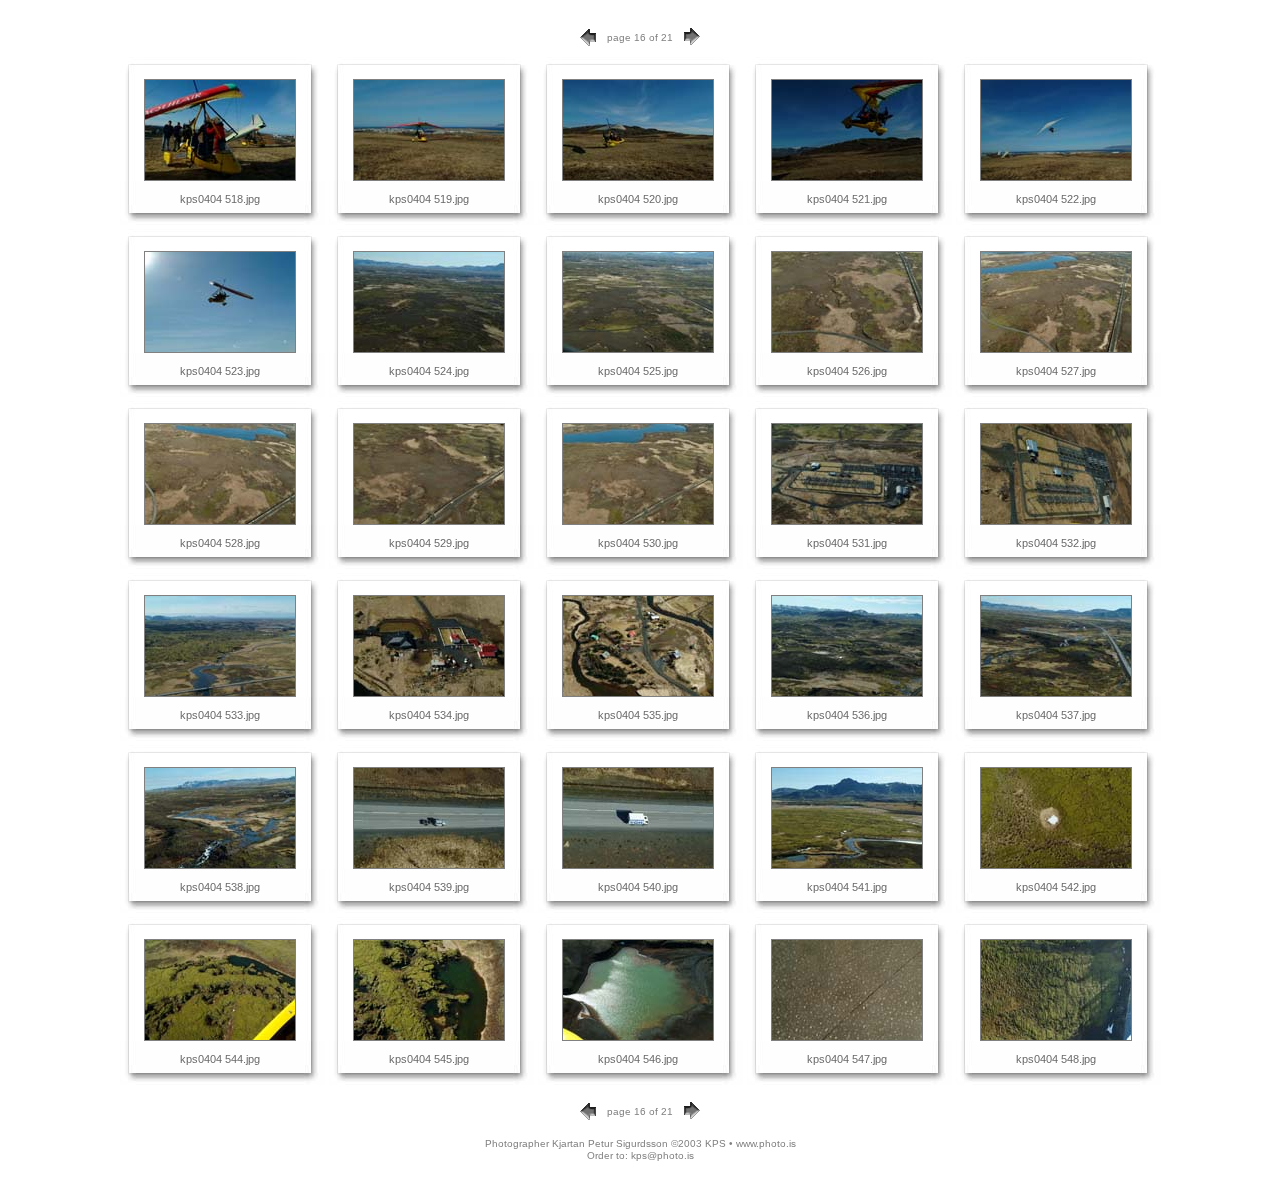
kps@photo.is (662, 1155)
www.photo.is (766, 1143)
